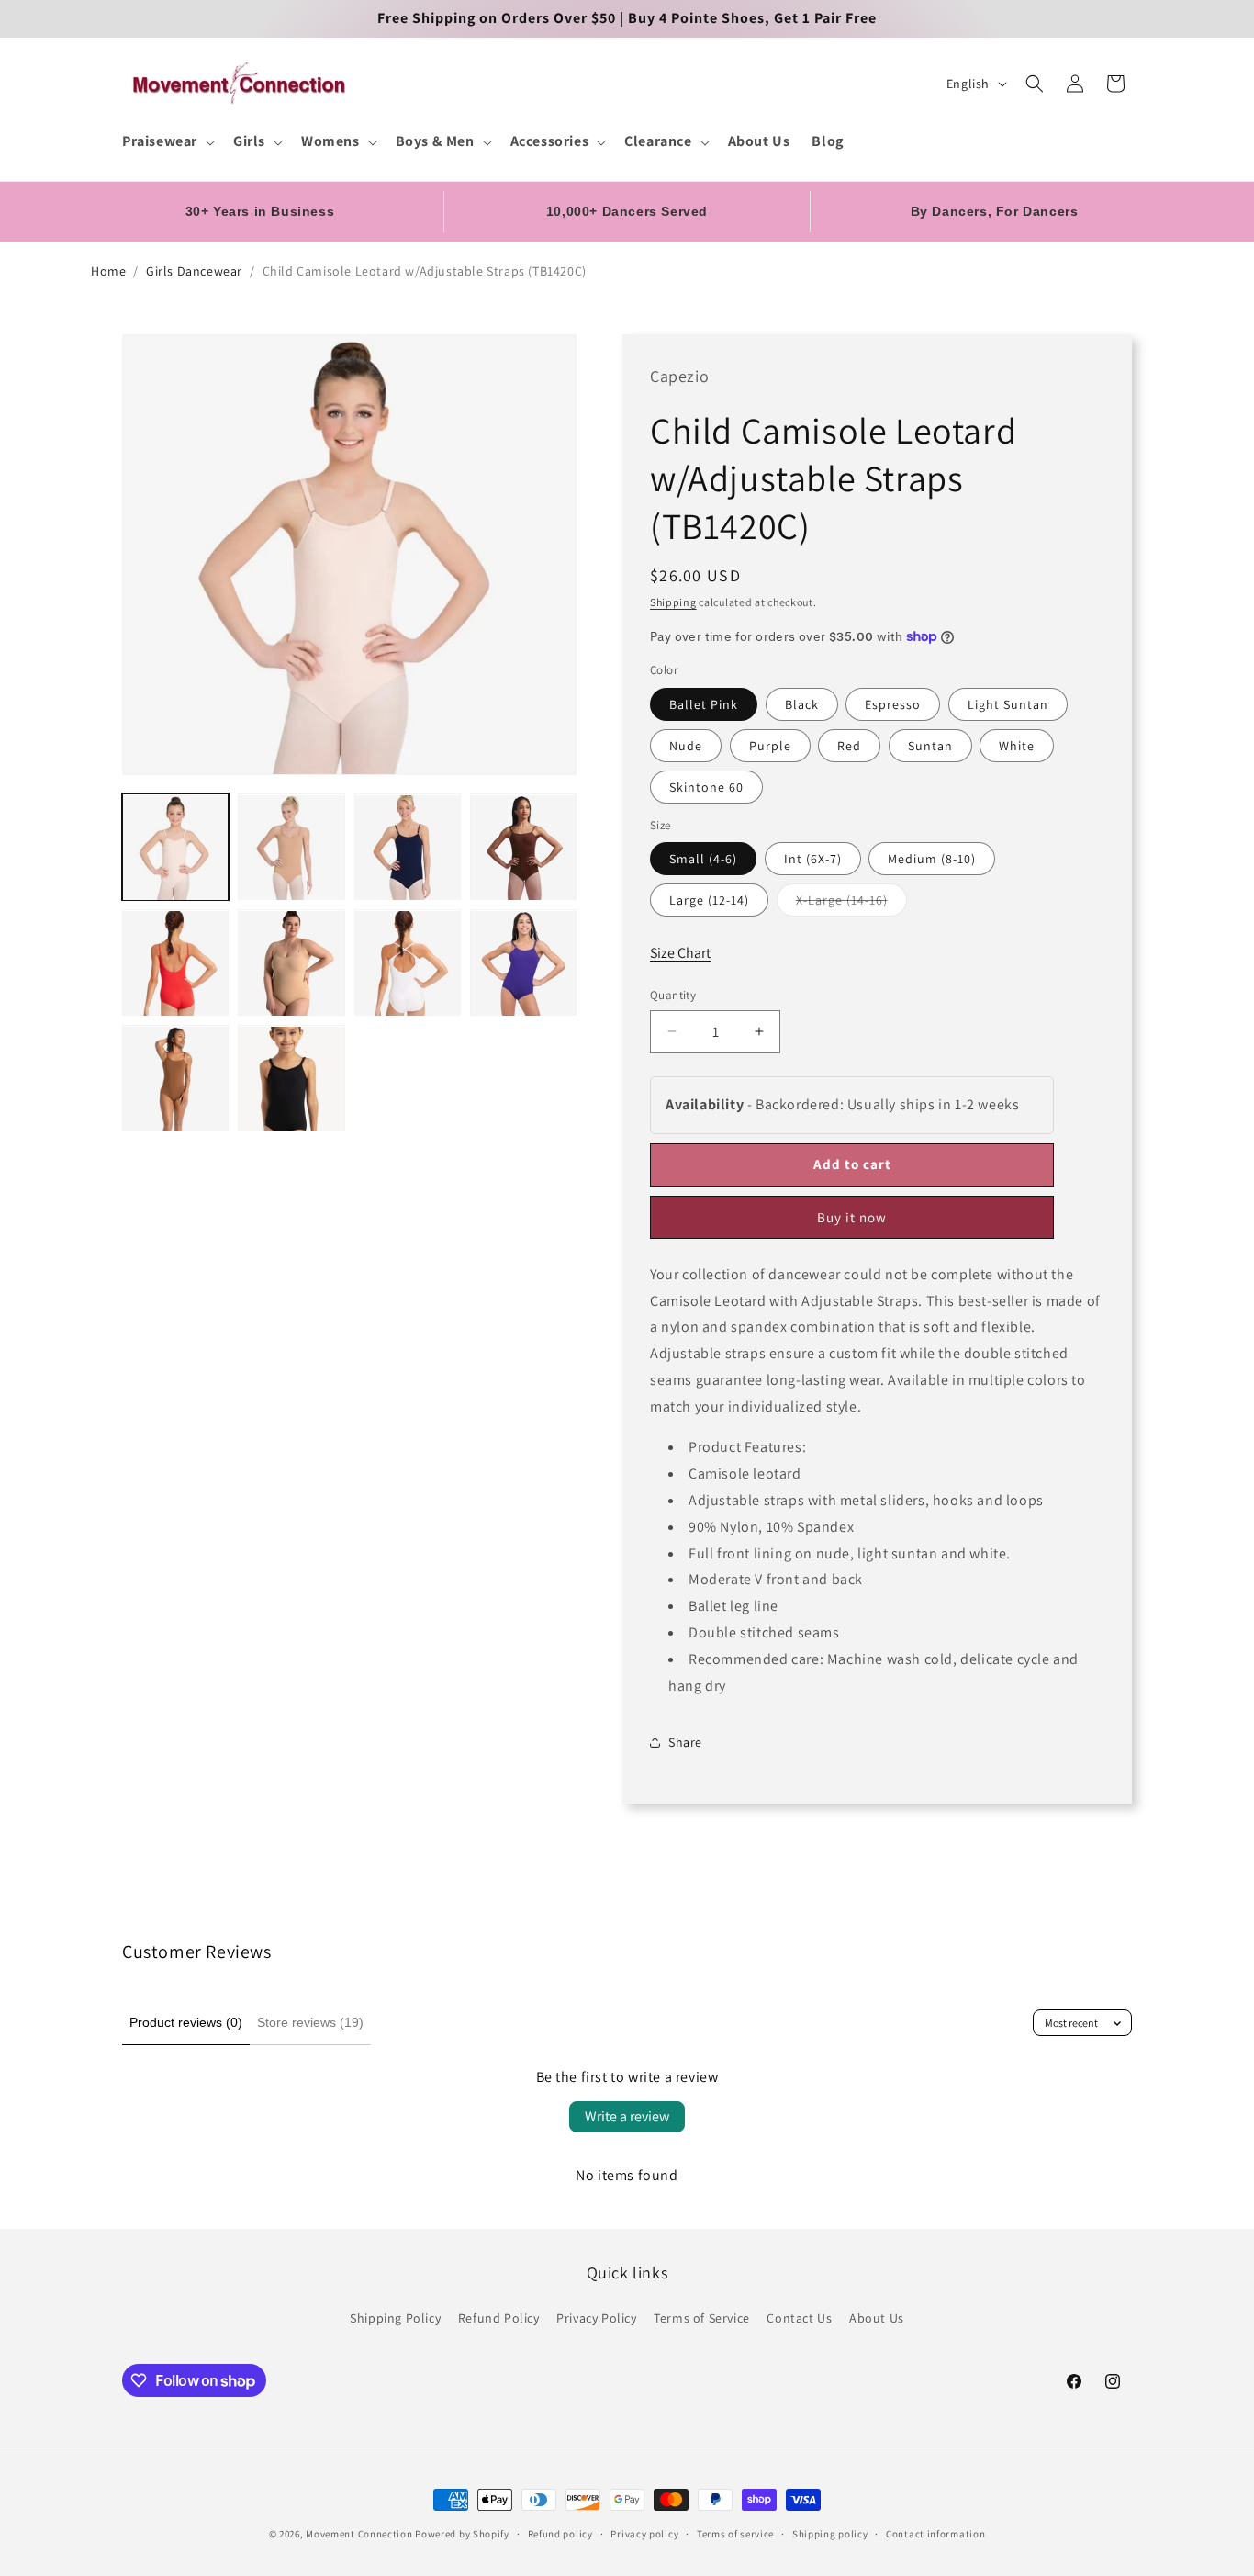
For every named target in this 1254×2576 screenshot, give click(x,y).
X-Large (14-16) (851, 904)
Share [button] (685, 1742)
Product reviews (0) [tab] (186, 2022)
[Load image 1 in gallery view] (175, 848)
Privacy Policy (596, 2318)
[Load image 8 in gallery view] (523, 963)
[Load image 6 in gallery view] (291, 963)
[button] (167, 142)
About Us (877, 2318)
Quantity (673, 995)
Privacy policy (644, 2534)
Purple (770, 746)
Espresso (893, 704)
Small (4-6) (703, 859)
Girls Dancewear (194, 271)
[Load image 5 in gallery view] (175, 963)
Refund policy (560, 2534)
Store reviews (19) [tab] (310, 2022)
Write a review (627, 2116)
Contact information (935, 2534)
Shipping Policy (395, 2318)
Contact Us (799, 2318)
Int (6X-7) (813, 859)
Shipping (673, 602)
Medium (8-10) (932, 859)
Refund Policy (499, 2318)
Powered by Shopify (462, 2534)
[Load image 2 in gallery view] (291, 848)
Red (849, 746)
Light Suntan (1008, 704)
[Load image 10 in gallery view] (291, 1079)
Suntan (930, 746)
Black (802, 704)
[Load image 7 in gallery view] (408, 963)
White (1017, 746)
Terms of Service (702, 2318)
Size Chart (680, 953)
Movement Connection (359, 2534)
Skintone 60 (706, 787)
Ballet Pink (704, 704)
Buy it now (852, 1217)
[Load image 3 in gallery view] (408, 848)
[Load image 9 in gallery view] (175, 1079)
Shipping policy (830, 2534)
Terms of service (735, 2534)
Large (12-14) (709, 900)
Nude (686, 746)
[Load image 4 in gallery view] (523, 848)
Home (108, 271)
